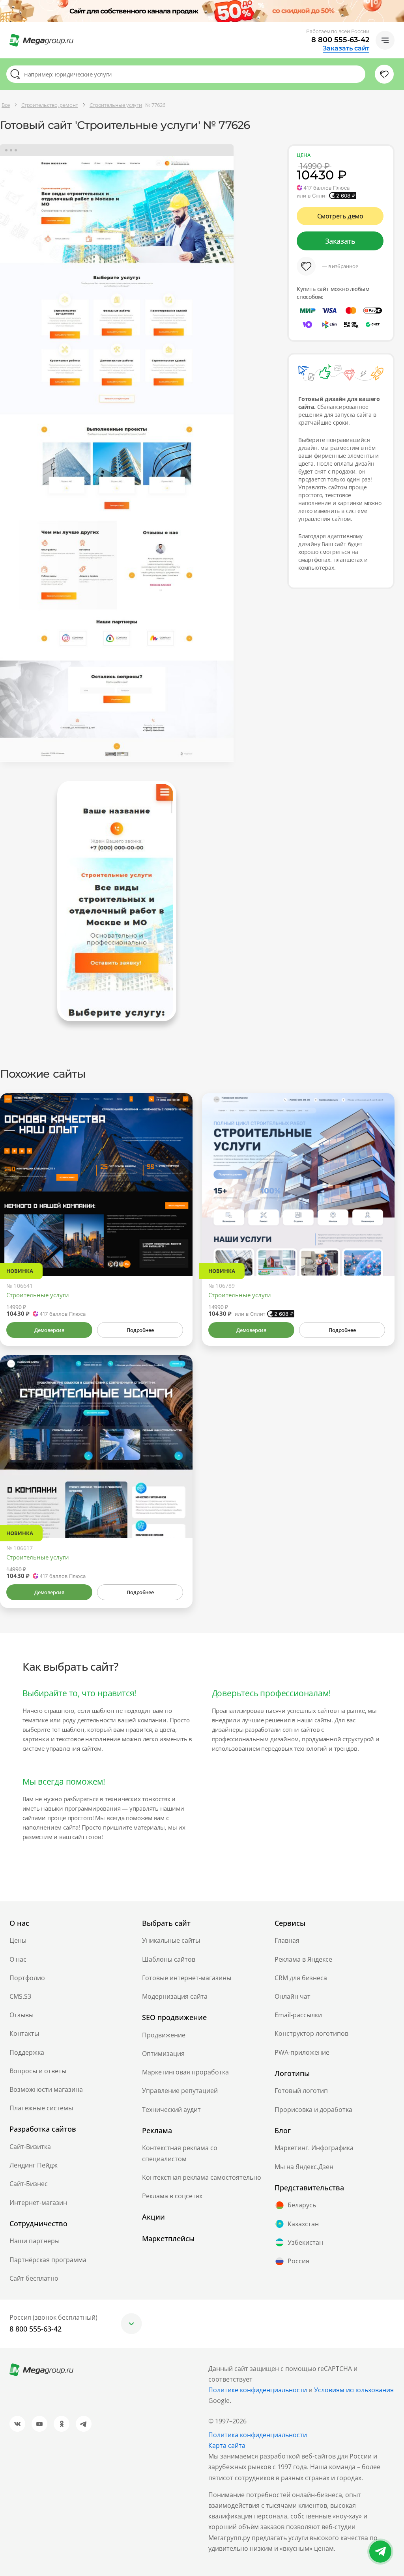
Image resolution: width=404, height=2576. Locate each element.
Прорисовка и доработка (313, 2110)
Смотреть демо (340, 216)
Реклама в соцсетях (172, 2196)
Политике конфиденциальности (258, 2390)
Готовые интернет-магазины (187, 1978)
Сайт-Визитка (30, 2147)
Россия (298, 2261)
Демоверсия (49, 1330)
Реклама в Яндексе (303, 1959)
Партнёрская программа (48, 2260)
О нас (18, 1959)
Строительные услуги (38, 1295)
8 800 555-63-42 (340, 40)
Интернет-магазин (38, 2203)
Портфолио (27, 1978)
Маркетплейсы (168, 2238)
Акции (153, 2217)
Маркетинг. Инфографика (314, 2148)
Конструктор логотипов (311, 2033)
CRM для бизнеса (301, 1978)
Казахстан (303, 2224)
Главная (287, 1940)
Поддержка (27, 2052)
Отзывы (22, 2015)
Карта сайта (227, 2445)
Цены (18, 1940)
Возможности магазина (46, 2089)
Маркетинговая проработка (185, 2072)
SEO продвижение (174, 2017)
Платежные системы (41, 2108)
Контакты (24, 2033)
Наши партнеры (35, 2241)
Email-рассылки (298, 2015)
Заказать (340, 241)
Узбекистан (305, 2242)
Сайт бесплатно (34, 2278)
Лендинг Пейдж (34, 2165)
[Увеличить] (178, 1242)
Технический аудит (171, 2110)
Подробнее (140, 1330)
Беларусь (302, 2205)
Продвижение (164, 2035)
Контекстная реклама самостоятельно (202, 2177)
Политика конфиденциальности (258, 2435)
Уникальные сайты (171, 1940)
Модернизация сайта (175, 1996)
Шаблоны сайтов (169, 1959)
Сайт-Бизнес (29, 2184)
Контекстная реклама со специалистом (180, 2153)
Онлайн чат (293, 1996)
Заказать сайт (346, 48)
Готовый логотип (301, 2091)
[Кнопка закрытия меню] (398, 6)
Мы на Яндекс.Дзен (304, 2167)
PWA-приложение (302, 2052)
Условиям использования (354, 2390)
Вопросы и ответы (38, 2071)
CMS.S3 (20, 1996)
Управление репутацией (180, 2091)
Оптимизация (163, 2054)
